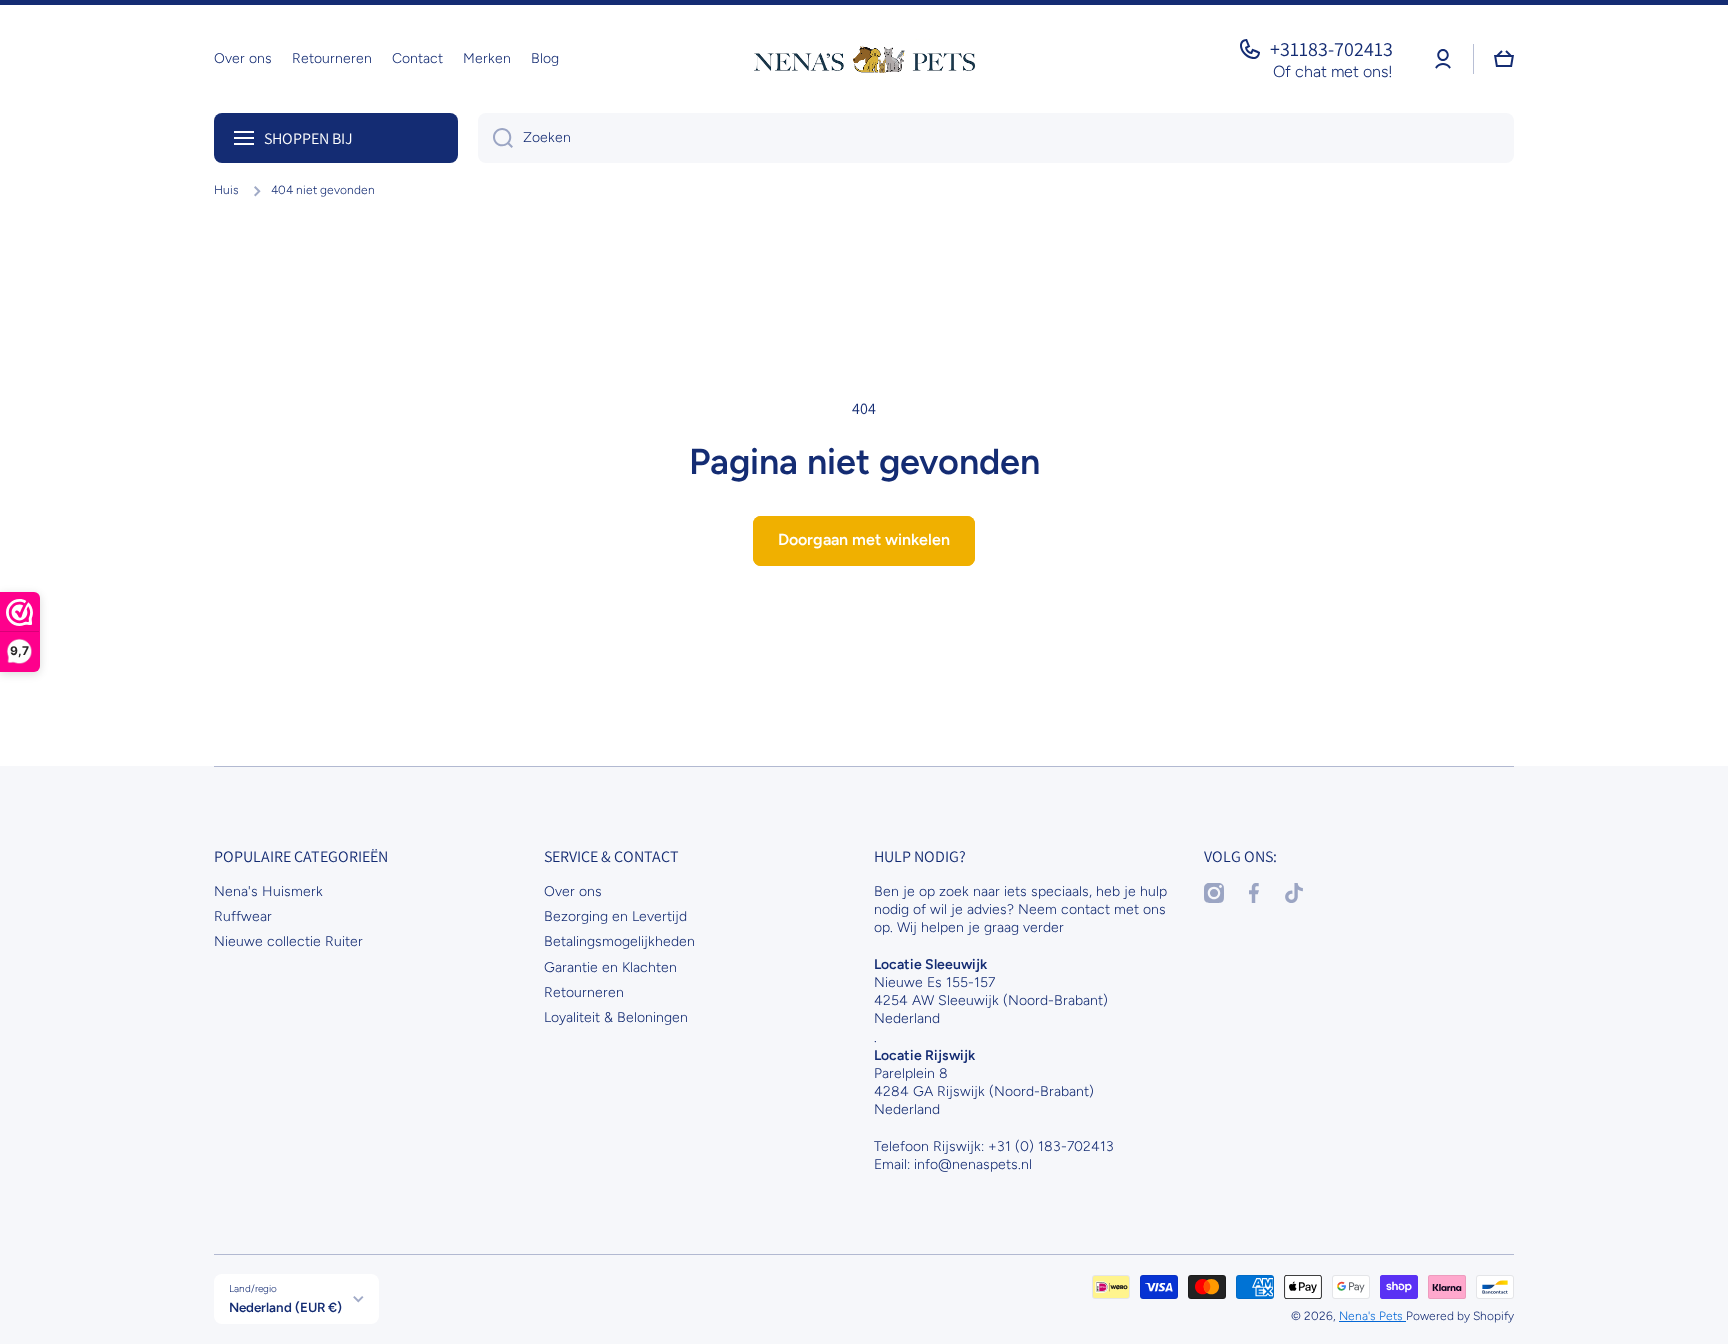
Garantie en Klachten (610, 967)
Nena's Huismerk (268, 891)
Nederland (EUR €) (285, 1307)
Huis (226, 190)
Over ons (573, 891)
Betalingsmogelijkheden (619, 941)
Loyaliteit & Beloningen (616, 1017)
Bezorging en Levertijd (615, 916)
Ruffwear (243, 916)
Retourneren (584, 992)
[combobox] (996, 138)
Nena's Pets (1372, 1316)
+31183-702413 (1331, 49)
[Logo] (864, 59)
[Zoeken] (495, 138)
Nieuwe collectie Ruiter (288, 941)
